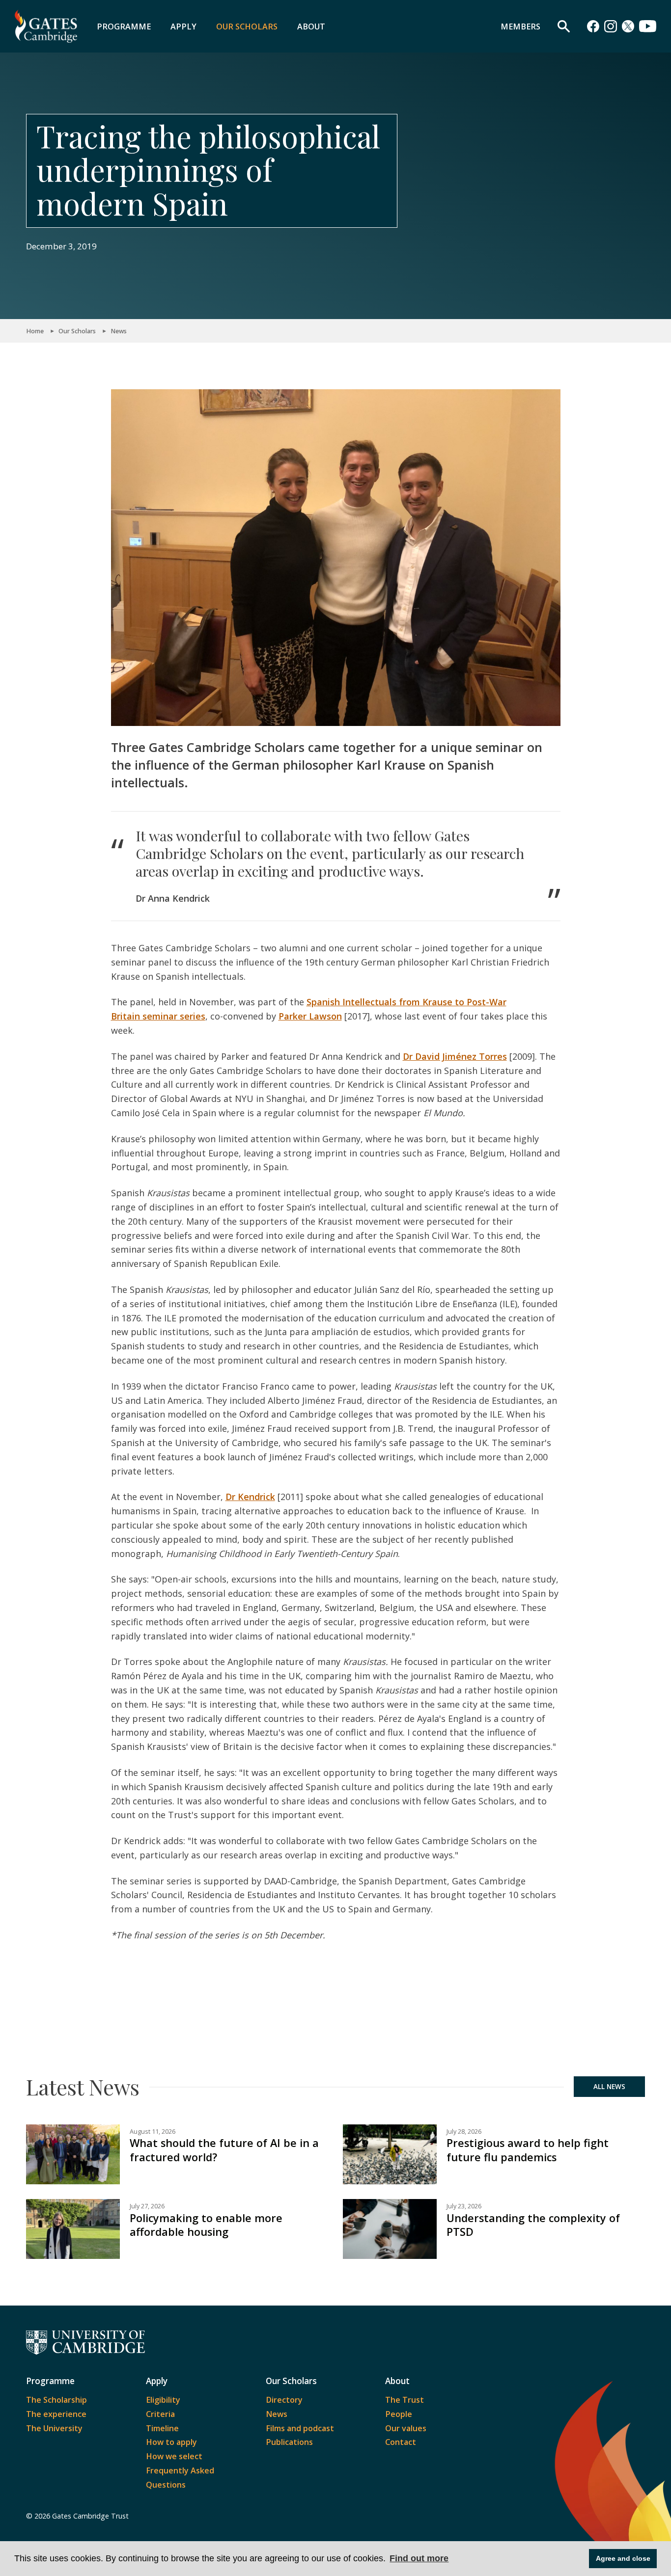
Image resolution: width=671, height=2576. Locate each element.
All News (609, 2087)
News (119, 331)
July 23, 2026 (464, 2206)
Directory (284, 2400)
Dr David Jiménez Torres (455, 1056)
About (311, 27)
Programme (124, 27)
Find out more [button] (419, 2558)
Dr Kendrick (250, 1497)
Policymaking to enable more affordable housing (206, 2225)
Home (35, 331)
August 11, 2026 (153, 2132)
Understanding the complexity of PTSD (533, 2225)
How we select (174, 2456)
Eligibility (163, 2400)
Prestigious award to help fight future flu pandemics (528, 2150)
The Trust (405, 2400)
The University (54, 2428)
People (399, 2414)
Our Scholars (247, 27)
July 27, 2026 (147, 2206)
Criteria (160, 2414)
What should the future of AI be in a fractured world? (224, 2150)
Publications (289, 2442)
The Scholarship (56, 2400)
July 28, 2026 (464, 2132)
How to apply (171, 2442)
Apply (183, 27)
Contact (401, 2442)
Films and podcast (300, 2428)
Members (520, 27)
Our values (406, 2428)
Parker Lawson (310, 1016)
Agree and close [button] (623, 2558)
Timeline (162, 2428)
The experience (56, 2414)
